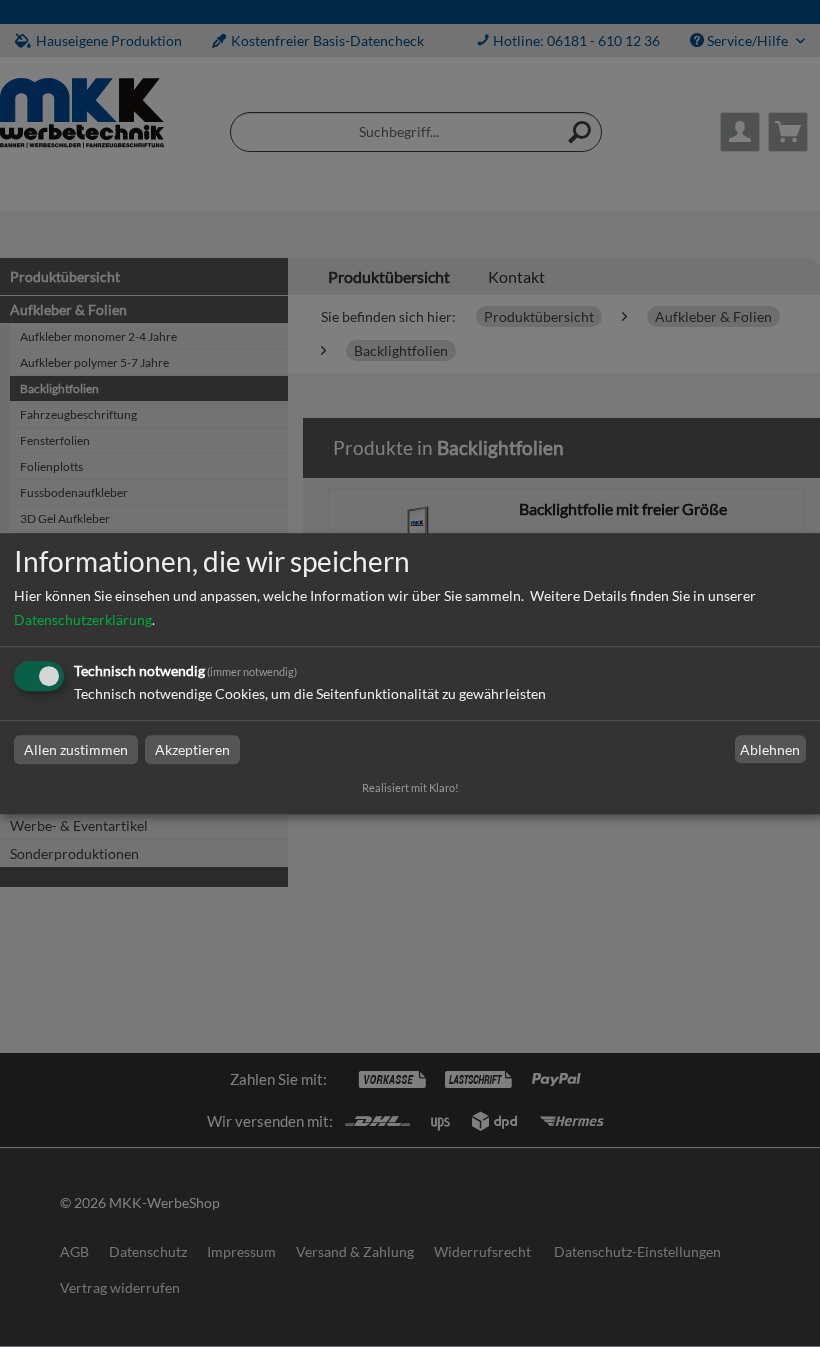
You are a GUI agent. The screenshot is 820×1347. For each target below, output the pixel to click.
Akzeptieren (192, 749)
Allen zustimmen (76, 749)
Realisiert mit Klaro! (410, 787)
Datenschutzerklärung (83, 619)
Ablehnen (770, 749)
